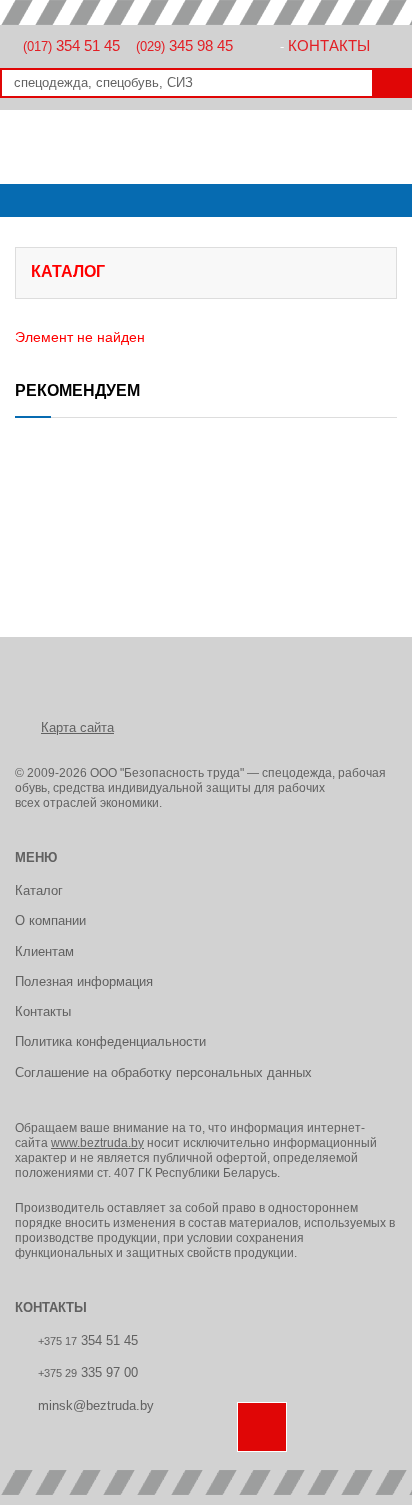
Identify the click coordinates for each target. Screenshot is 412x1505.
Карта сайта (77, 727)
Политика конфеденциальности (110, 1041)
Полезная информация (84, 981)
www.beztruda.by (97, 1143)
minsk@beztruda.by (96, 1405)
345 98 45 (184, 45)
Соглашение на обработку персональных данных (163, 1072)
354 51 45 (71, 45)
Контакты (329, 45)
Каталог (39, 890)
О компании (50, 920)
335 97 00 (88, 1372)
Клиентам (44, 951)
